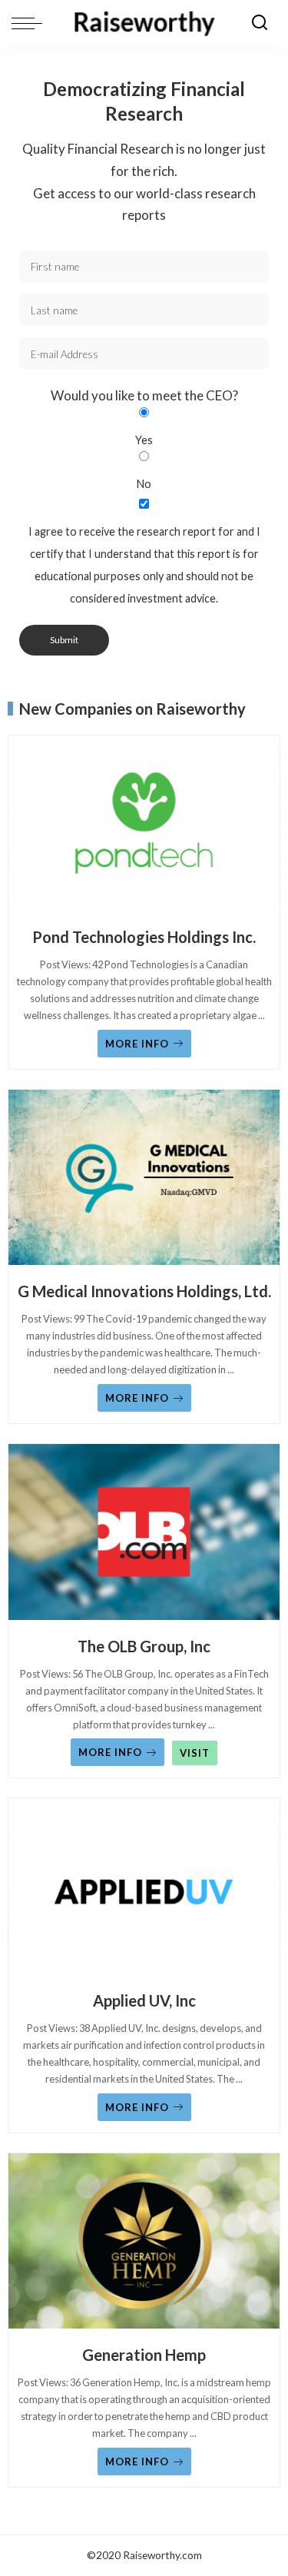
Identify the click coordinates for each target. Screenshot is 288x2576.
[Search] (260, 23)
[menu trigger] (31, 23)
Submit (64, 640)
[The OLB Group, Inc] (144, 1535)
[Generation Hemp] (144, 2245)
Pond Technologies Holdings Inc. (144, 937)
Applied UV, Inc (144, 2000)
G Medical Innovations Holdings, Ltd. (144, 1291)
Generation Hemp (144, 2355)
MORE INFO (137, 1044)
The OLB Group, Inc (144, 1646)
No (144, 484)
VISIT (195, 1753)
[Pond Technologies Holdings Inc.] (144, 827)
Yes (144, 440)
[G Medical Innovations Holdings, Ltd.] (144, 1181)
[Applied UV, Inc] (144, 1890)
